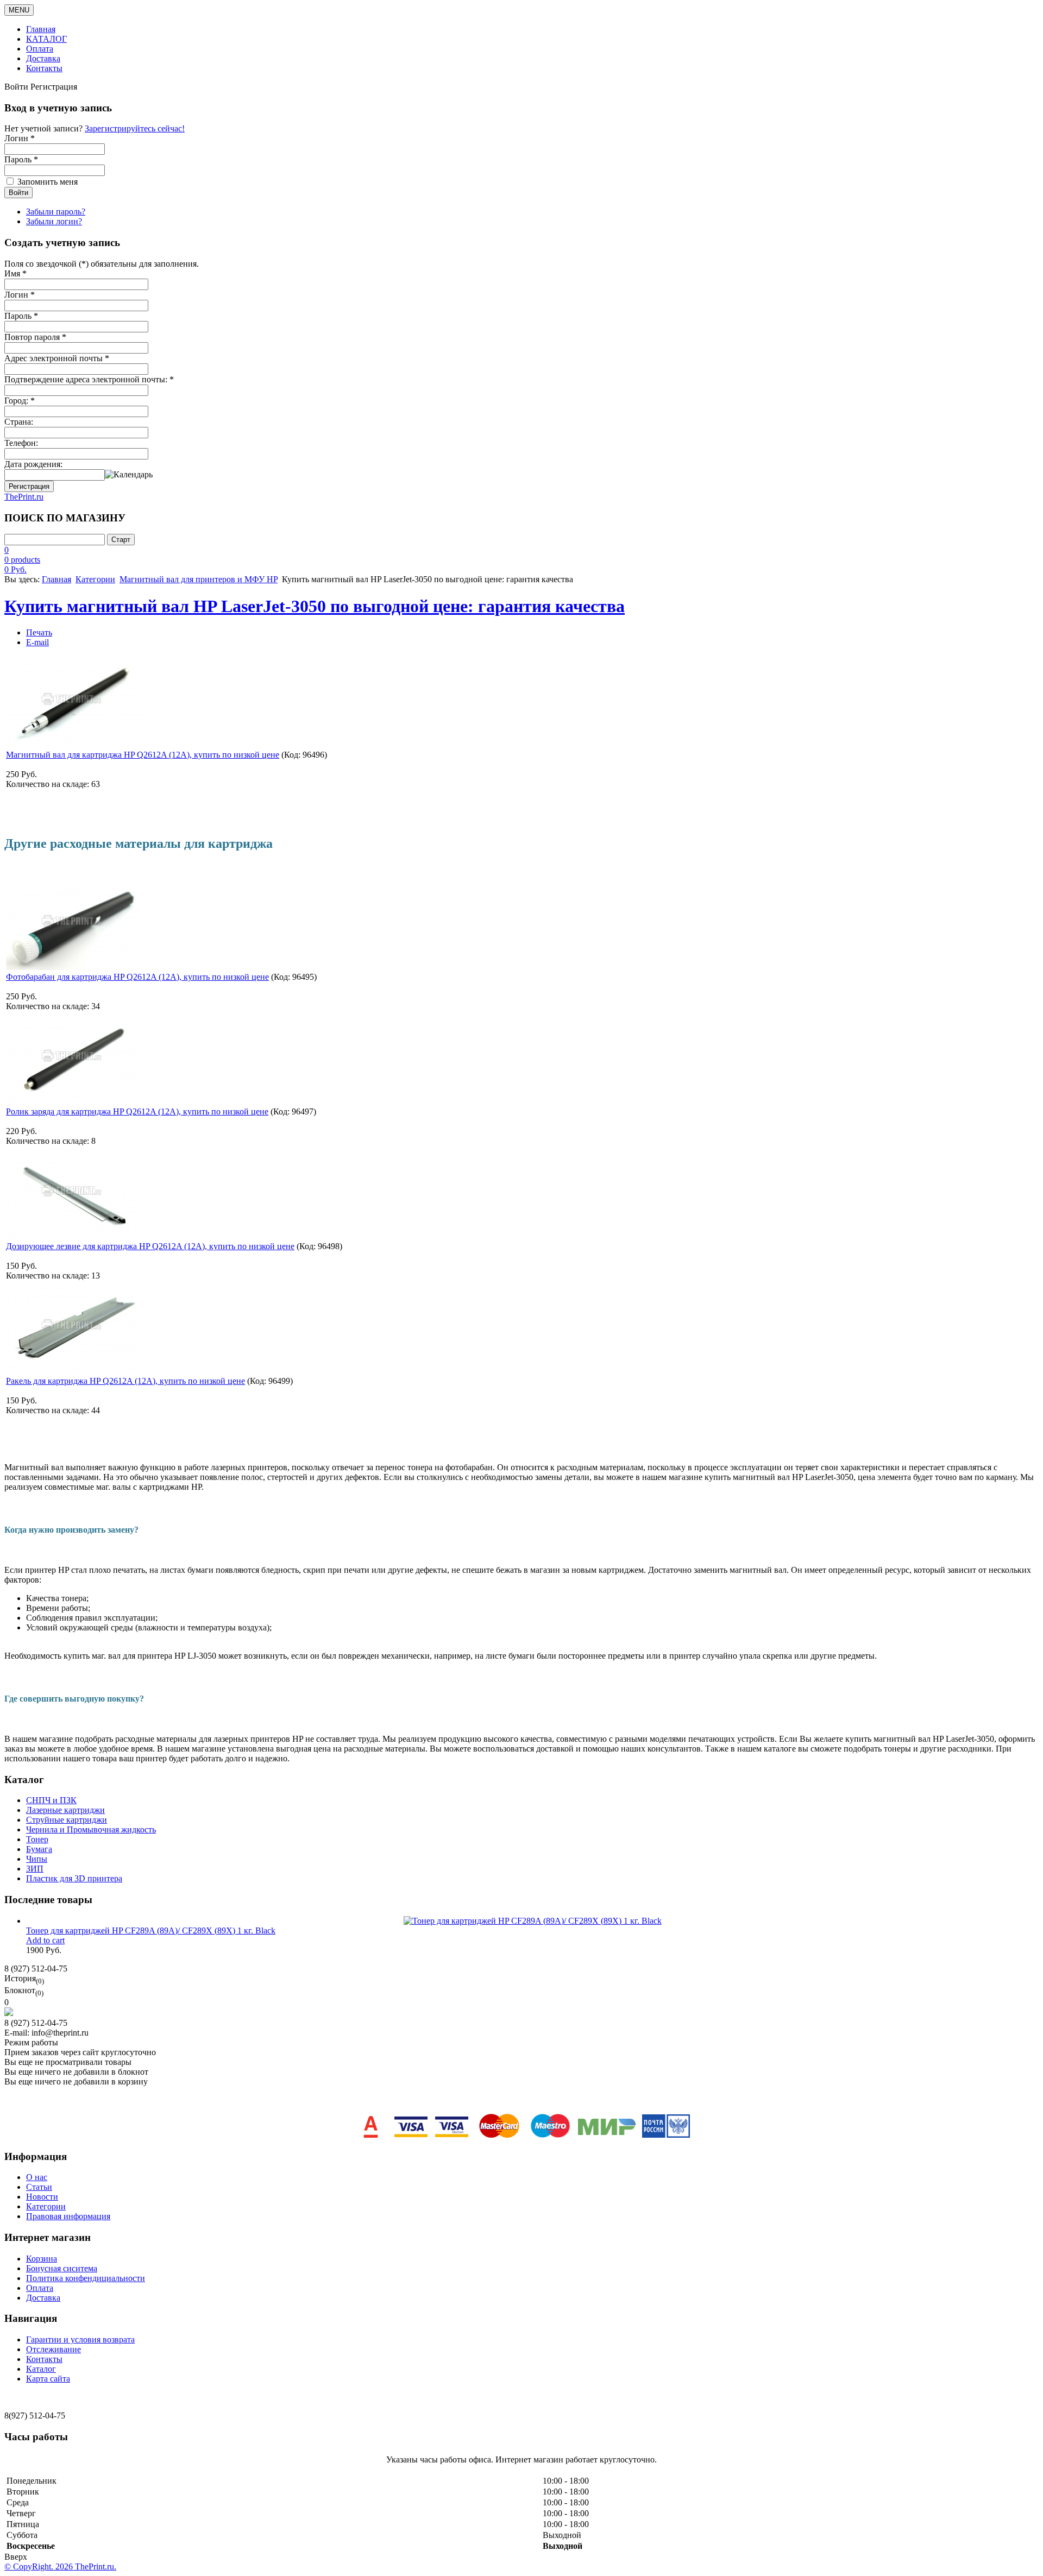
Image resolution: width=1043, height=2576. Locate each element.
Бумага (39, 1849)
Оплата (40, 49)
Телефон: (21, 443)
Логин (20, 295)
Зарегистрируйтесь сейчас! (135, 128)
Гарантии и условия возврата (80, 2339)
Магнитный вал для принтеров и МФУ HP (199, 579)
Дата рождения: (33, 464)
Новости (42, 2197)
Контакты (44, 68)
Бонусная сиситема (62, 2268)
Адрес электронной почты (57, 358)
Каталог (41, 2369)
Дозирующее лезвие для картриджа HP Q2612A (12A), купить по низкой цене (150, 1246)
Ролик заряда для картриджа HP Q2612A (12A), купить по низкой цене (137, 1111)
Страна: (19, 422)
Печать (39, 632)
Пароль (21, 316)
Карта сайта (48, 2379)
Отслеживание (54, 2349)
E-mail (37, 642)
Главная (41, 29)
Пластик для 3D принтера (74, 1878)
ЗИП (35, 1869)
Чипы (37, 1859)
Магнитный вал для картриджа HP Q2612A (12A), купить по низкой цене (143, 755)
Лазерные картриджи (65, 1810)
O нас (37, 2177)
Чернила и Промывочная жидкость (91, 1829)
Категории (95, 579)
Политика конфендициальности (86, 2278)
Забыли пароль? (56, 212)
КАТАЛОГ (46, 39)
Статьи (39, 2187)
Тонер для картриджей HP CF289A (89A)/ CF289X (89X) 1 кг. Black (151, 1931)
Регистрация (29, 486)
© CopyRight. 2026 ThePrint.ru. (60, 2566)
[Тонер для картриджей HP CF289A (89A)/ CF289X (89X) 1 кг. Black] (533, 1921)
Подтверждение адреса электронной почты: (89, 379)
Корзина (42, 2259)
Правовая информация (68, 2216)
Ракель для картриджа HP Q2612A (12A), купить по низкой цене (125, 1381)
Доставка (43, 58)
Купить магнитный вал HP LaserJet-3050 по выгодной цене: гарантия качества (315, 606)
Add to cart (45, 1940)
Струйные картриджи (67, 1820)
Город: (20, 401)
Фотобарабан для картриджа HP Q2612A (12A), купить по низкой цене (137, 977)
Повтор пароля (35, 337)
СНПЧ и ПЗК (51, 1800)
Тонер (37, 1839)
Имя (15, 273)
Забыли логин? (54, 221)
